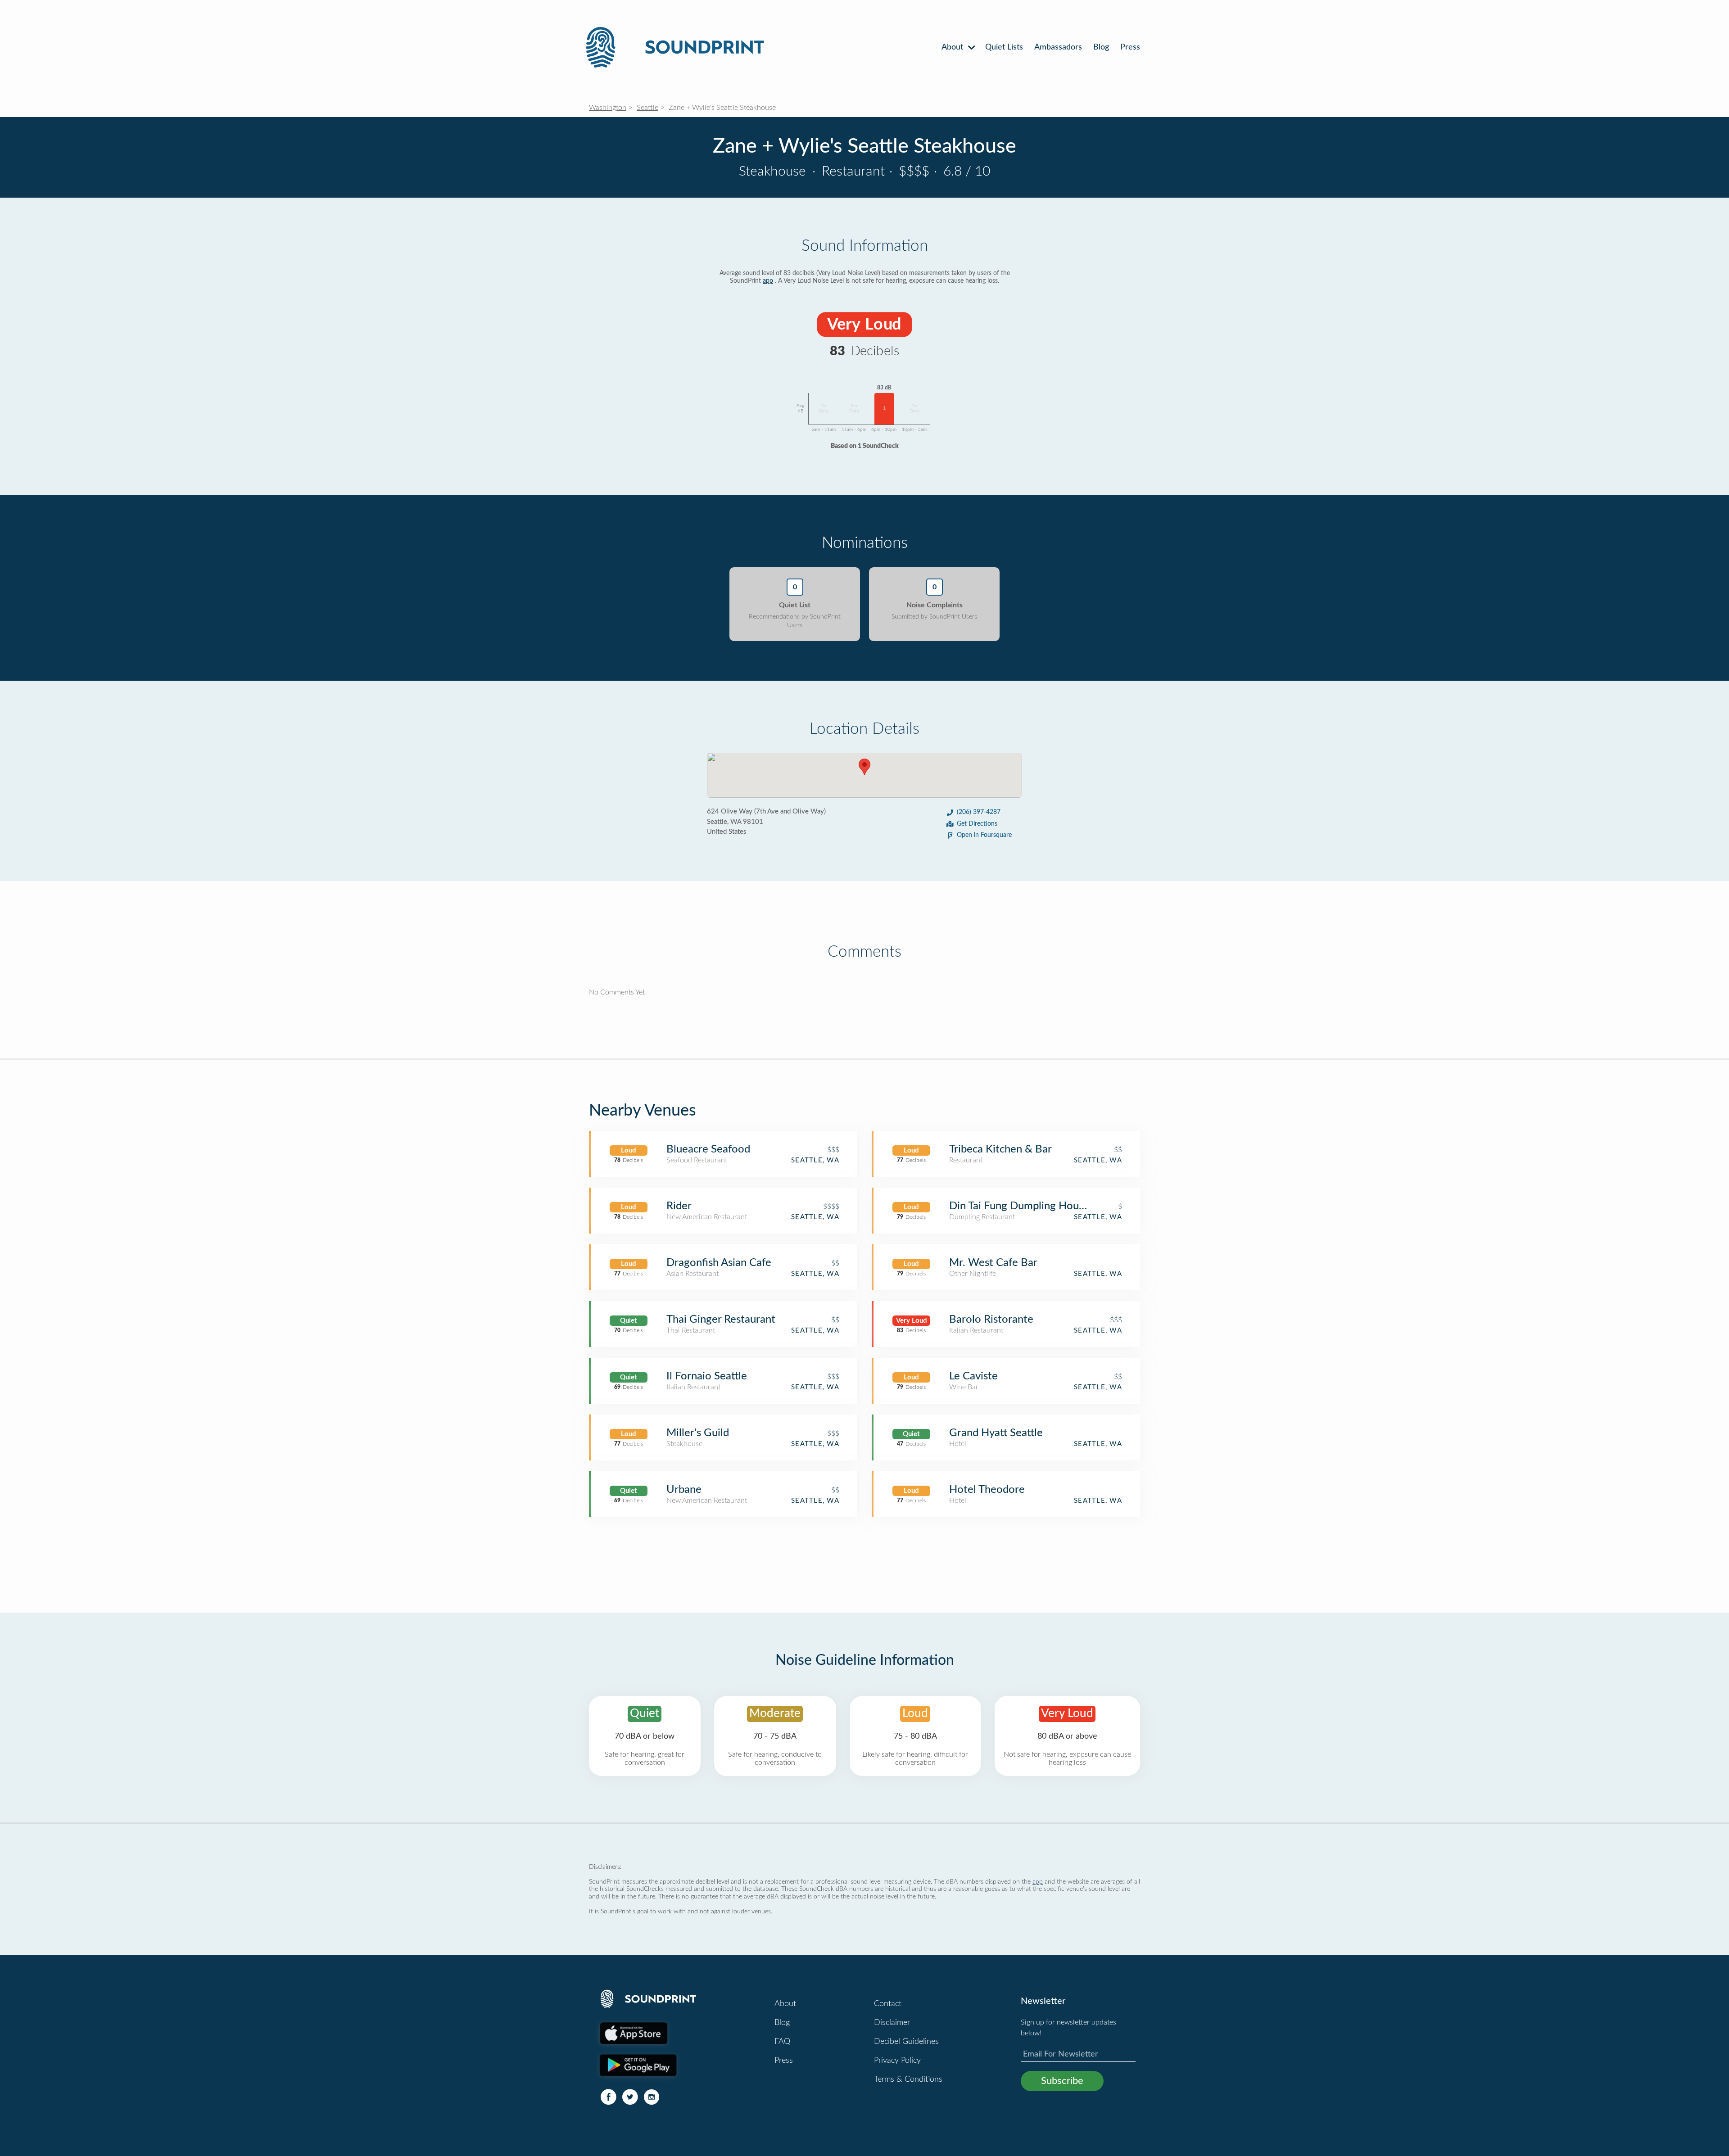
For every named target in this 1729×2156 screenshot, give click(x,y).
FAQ (782, 2042)
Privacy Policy (897, 2061)
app (768, 281)
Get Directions (977, 824)
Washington (608, 108)
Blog (1101, 47)
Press (1130, 47)
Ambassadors (1058, 47)
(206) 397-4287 (979, 812)
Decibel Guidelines (906, 2042)
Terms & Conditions (908, 2079)
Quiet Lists (1004, 47)
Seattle (647, 108)
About (953, 47)
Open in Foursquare (984, 835)
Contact (888, 2004)
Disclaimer (892, 2023)
